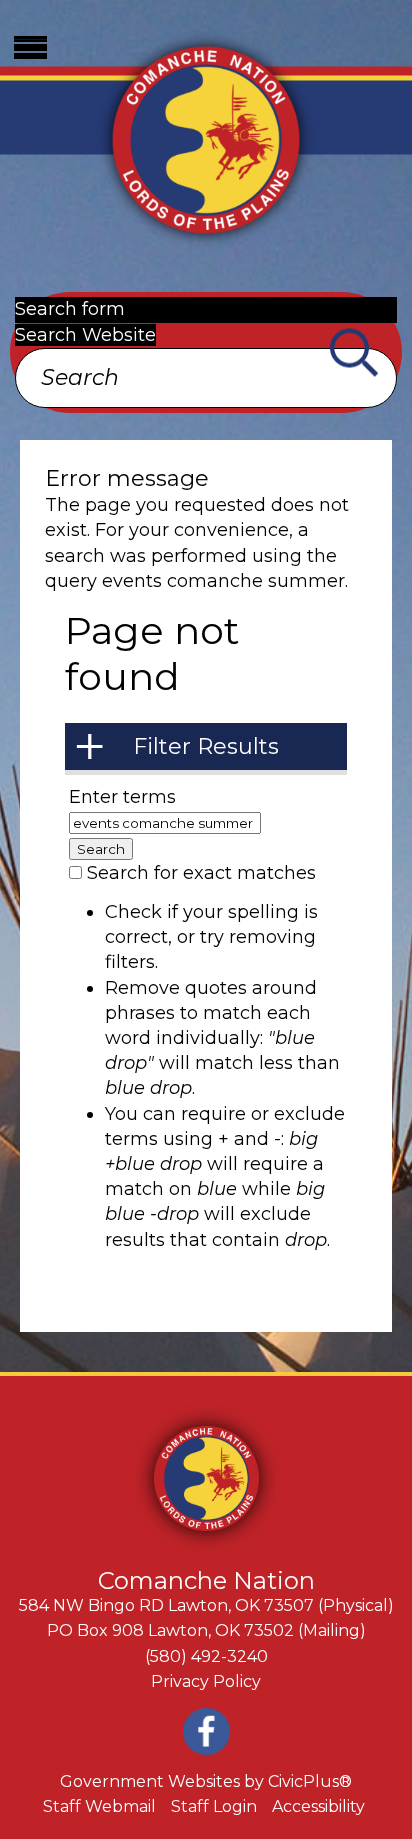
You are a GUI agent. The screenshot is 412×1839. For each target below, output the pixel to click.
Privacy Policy (206, 1681)
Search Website (85, 335)
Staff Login (214, 1806)
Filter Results (206, 746)
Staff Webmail (99, 1806)
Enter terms (122, 797)
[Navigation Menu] (30, 47)
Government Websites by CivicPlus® (206, 1781)
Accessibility (318, 1806)
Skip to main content (94, 12)
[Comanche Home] (206, 137)
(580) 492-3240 (206, 1656)
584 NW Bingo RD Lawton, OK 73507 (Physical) (206, 1605)
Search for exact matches (201, 873)
